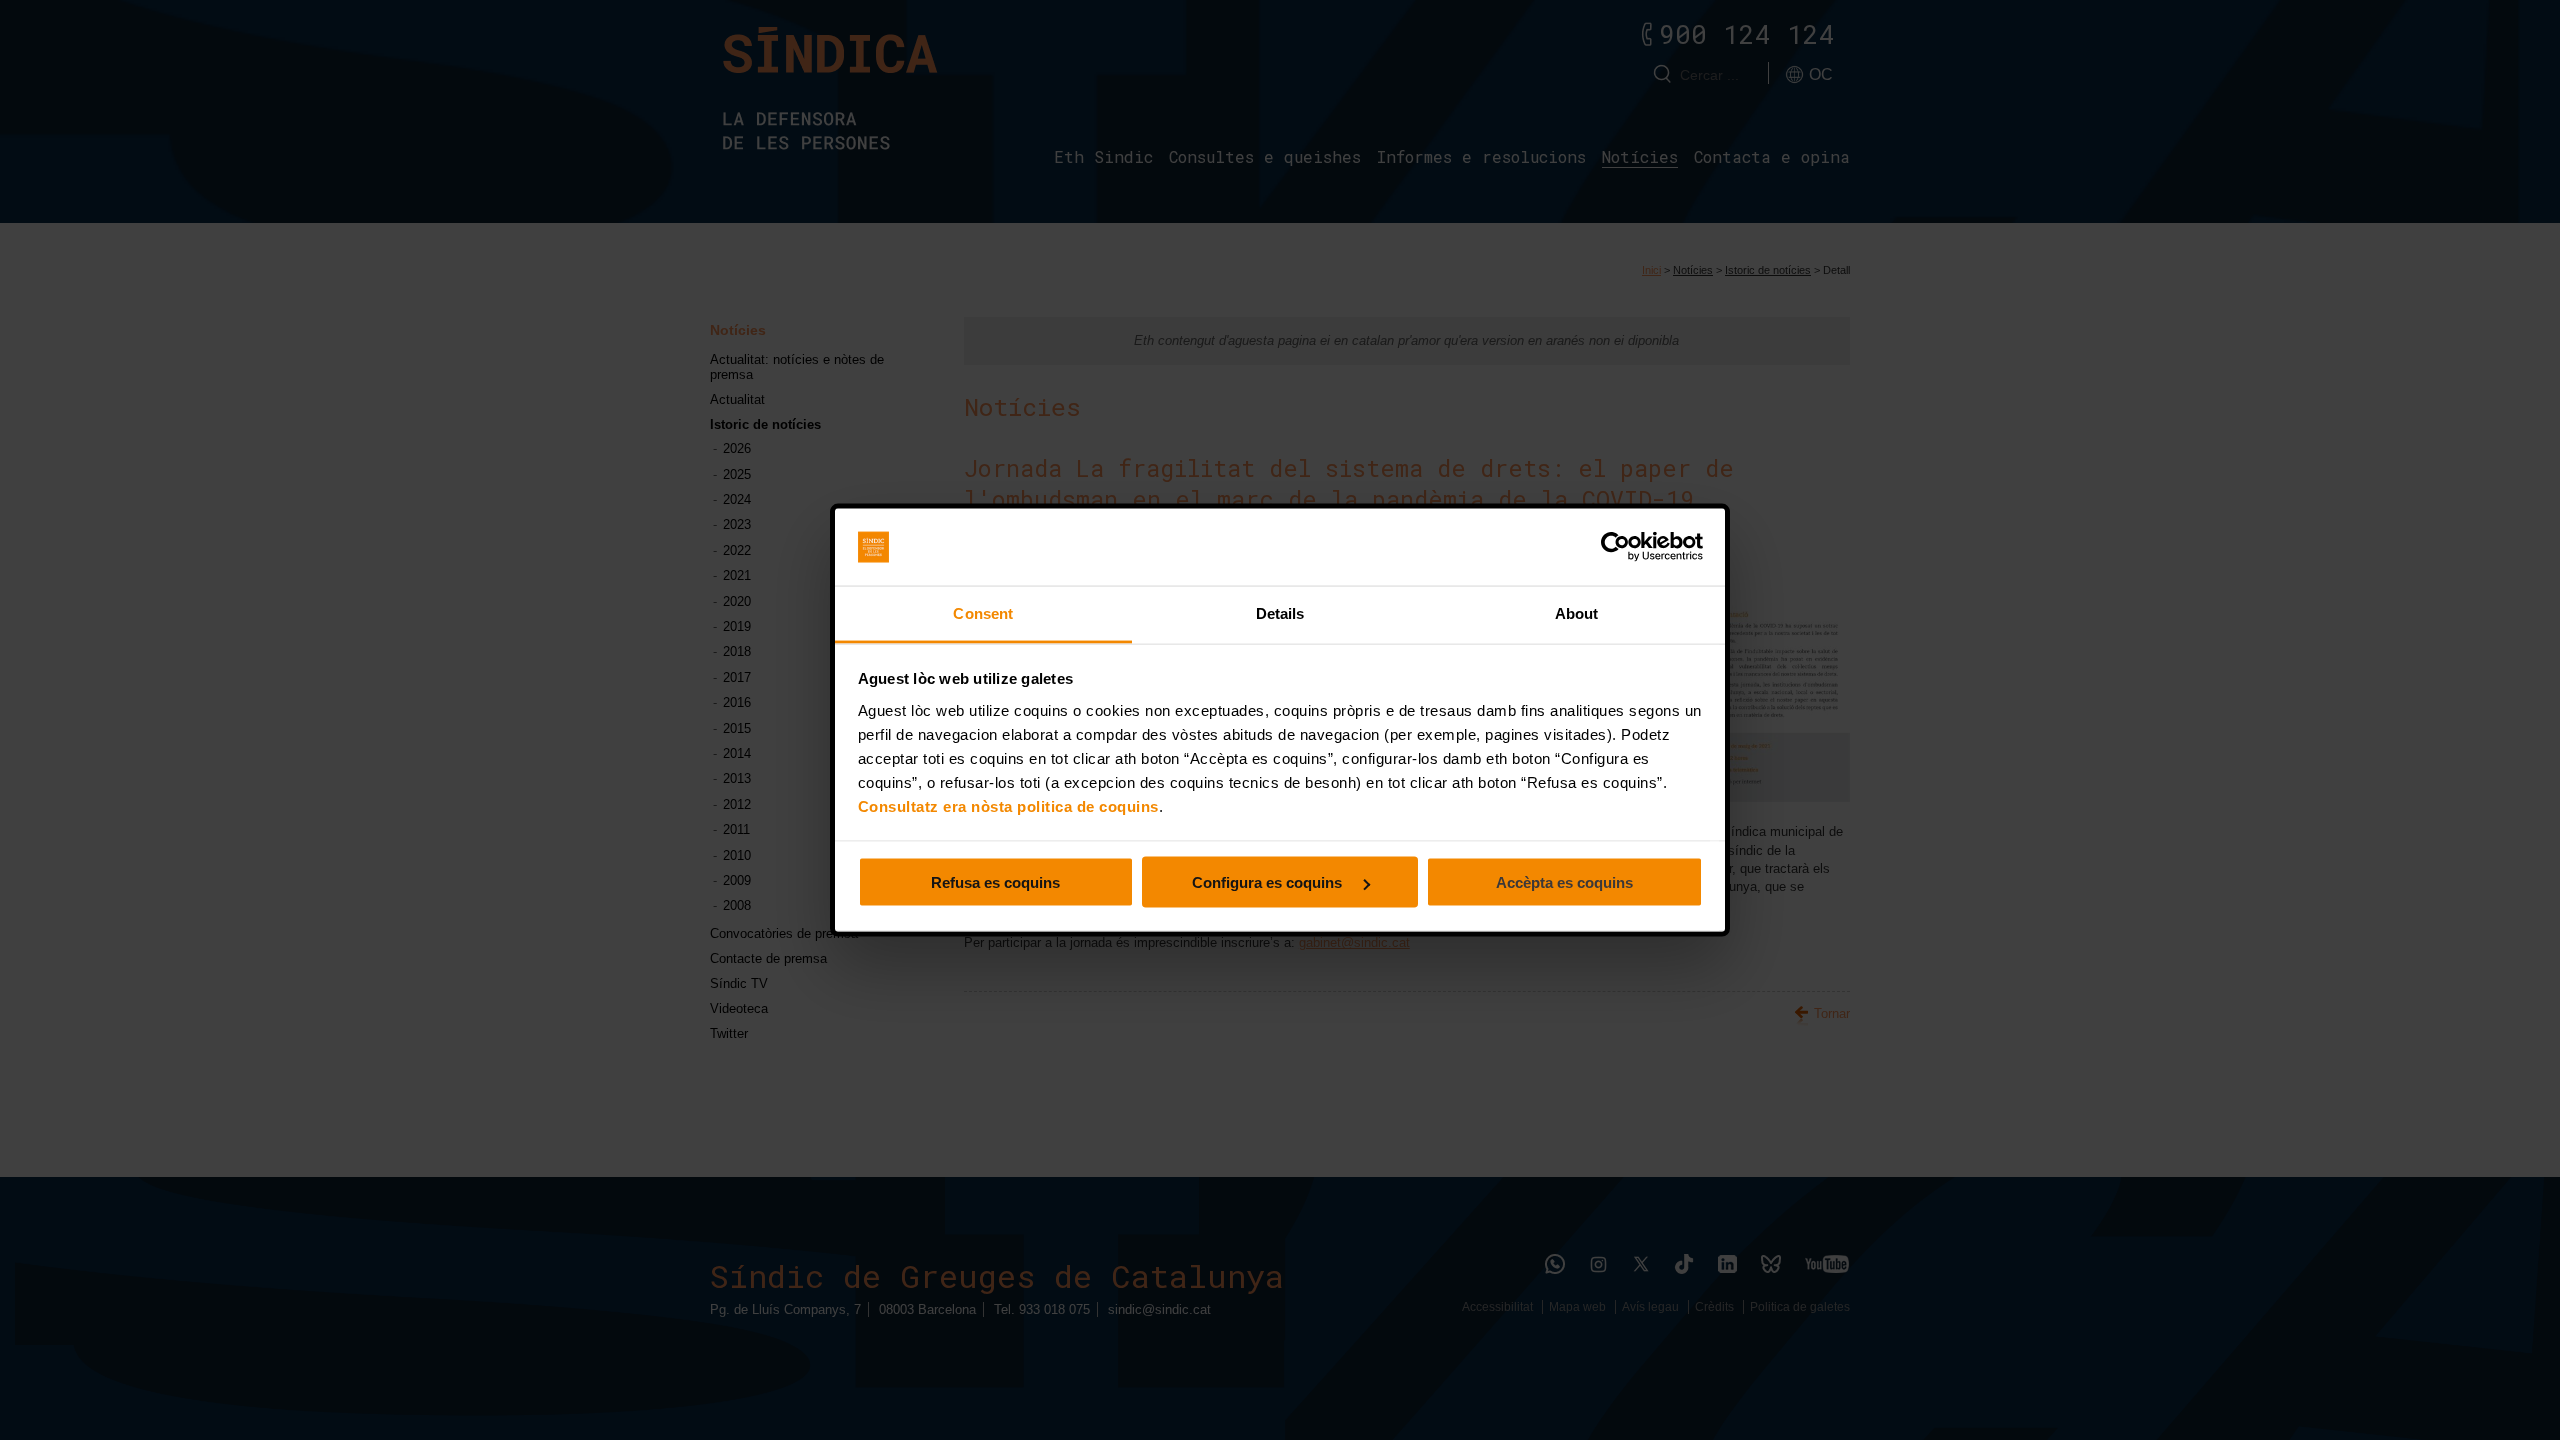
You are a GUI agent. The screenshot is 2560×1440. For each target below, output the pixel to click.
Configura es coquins (1269, 882)
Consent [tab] (983, 612)
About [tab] (1577, 612)
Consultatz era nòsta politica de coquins (1008, 805)
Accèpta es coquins (1564, 882)
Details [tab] (1280, 612)
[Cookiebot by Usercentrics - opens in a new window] (1615, 547)
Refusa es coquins (995, 882)
